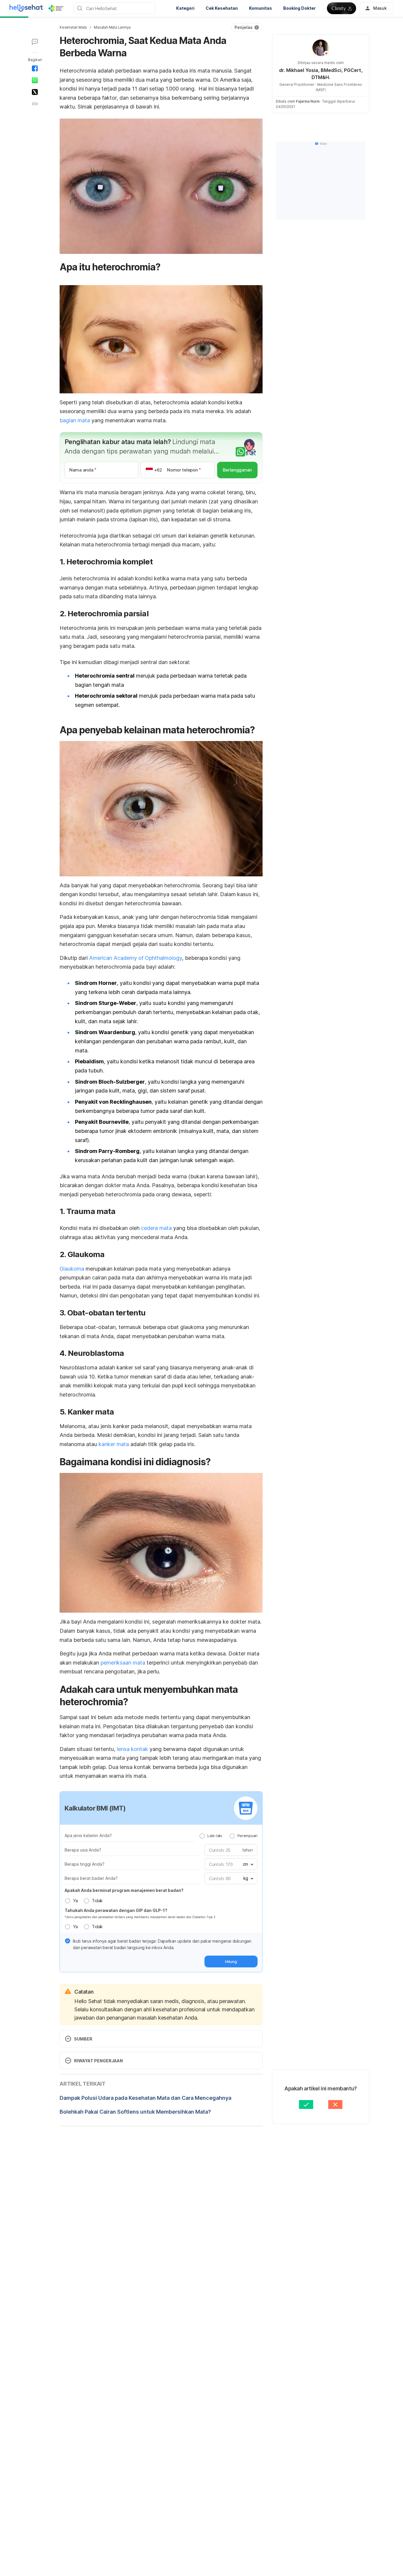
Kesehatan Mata (73, 27)
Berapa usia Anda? (83, 1850)
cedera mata (156, 1228)
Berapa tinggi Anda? (85, 1864)
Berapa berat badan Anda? (91, 1878)
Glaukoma (72, 1269)
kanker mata (114, 1444)
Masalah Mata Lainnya (112, 27)
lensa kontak (132, 1749)
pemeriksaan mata (123, 1663)
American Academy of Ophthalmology (136, 958)
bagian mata (75, 420)
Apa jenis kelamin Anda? (88, 1835)
